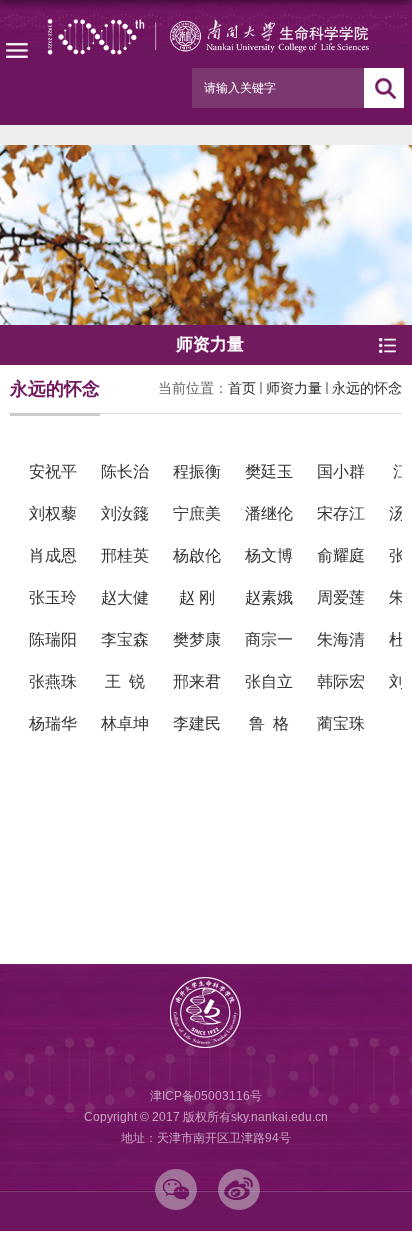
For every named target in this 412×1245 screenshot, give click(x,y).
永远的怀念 (367, 388)
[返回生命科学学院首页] (206, 36)
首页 (242, 388)
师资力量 (294, 388)
